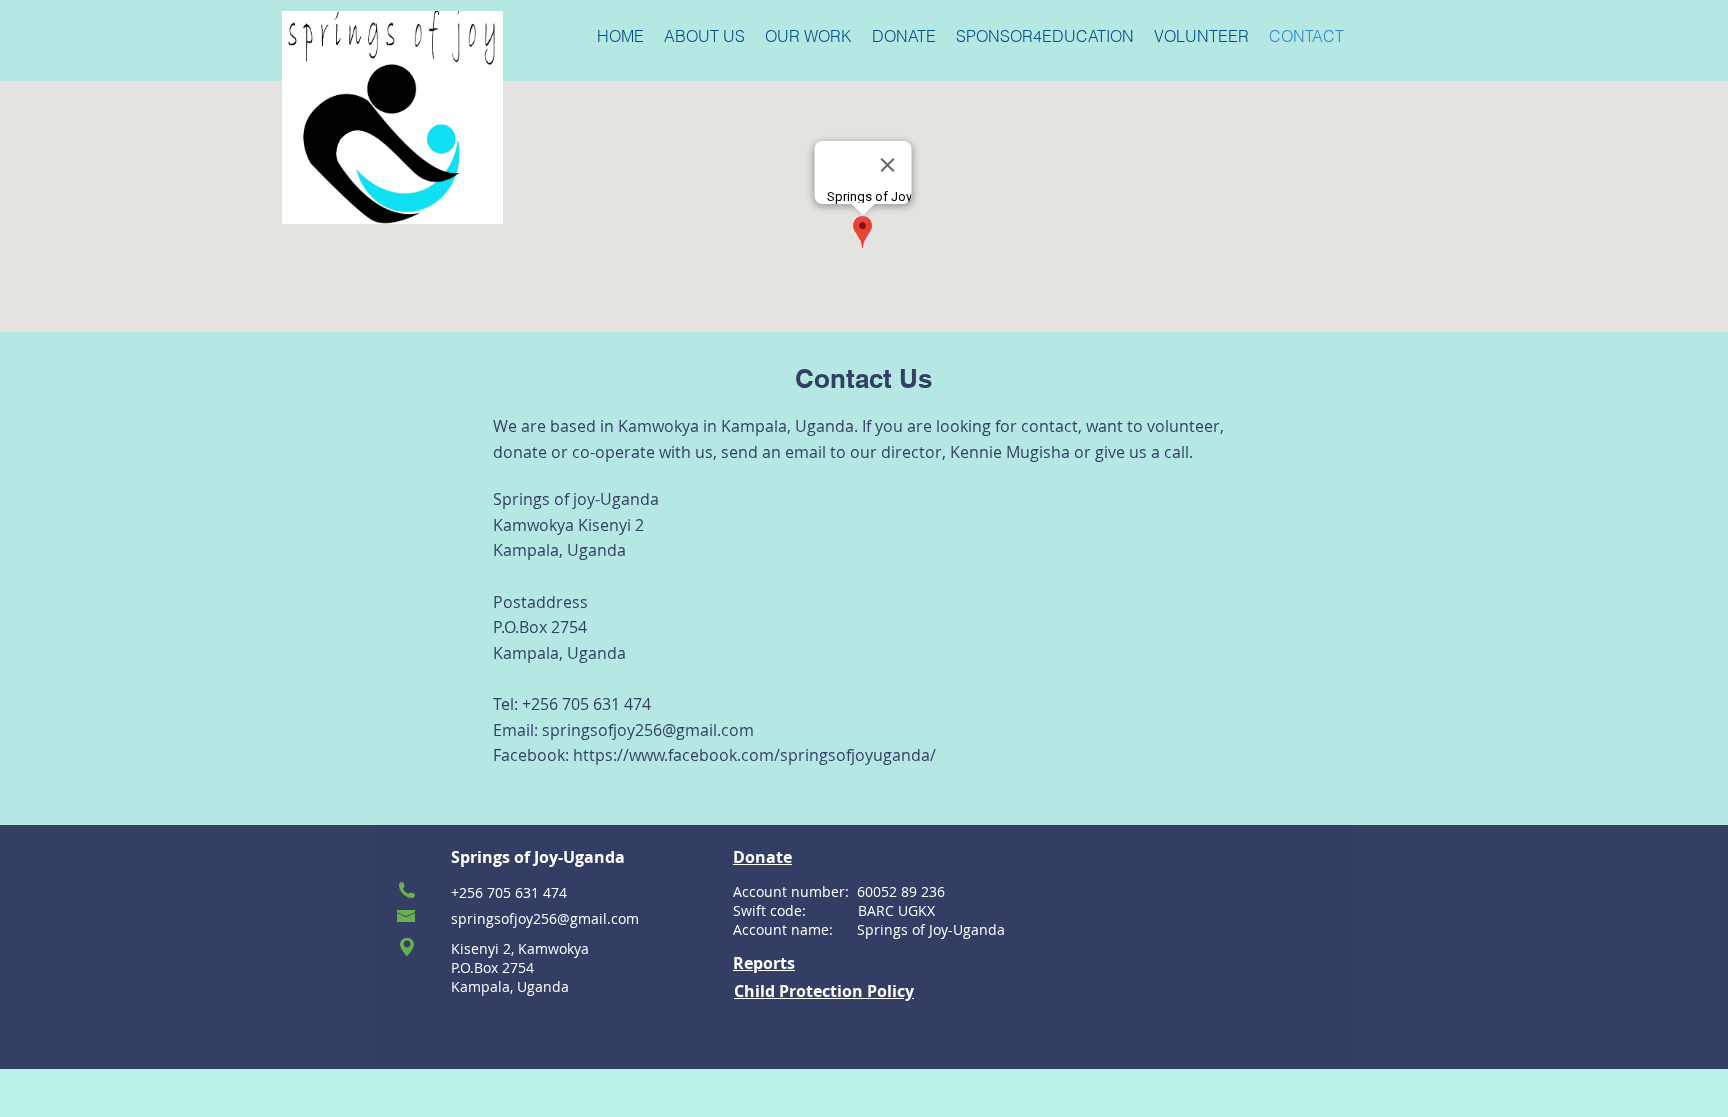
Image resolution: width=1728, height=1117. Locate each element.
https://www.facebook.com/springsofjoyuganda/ (754, 755)
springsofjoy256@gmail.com (648, 730)
